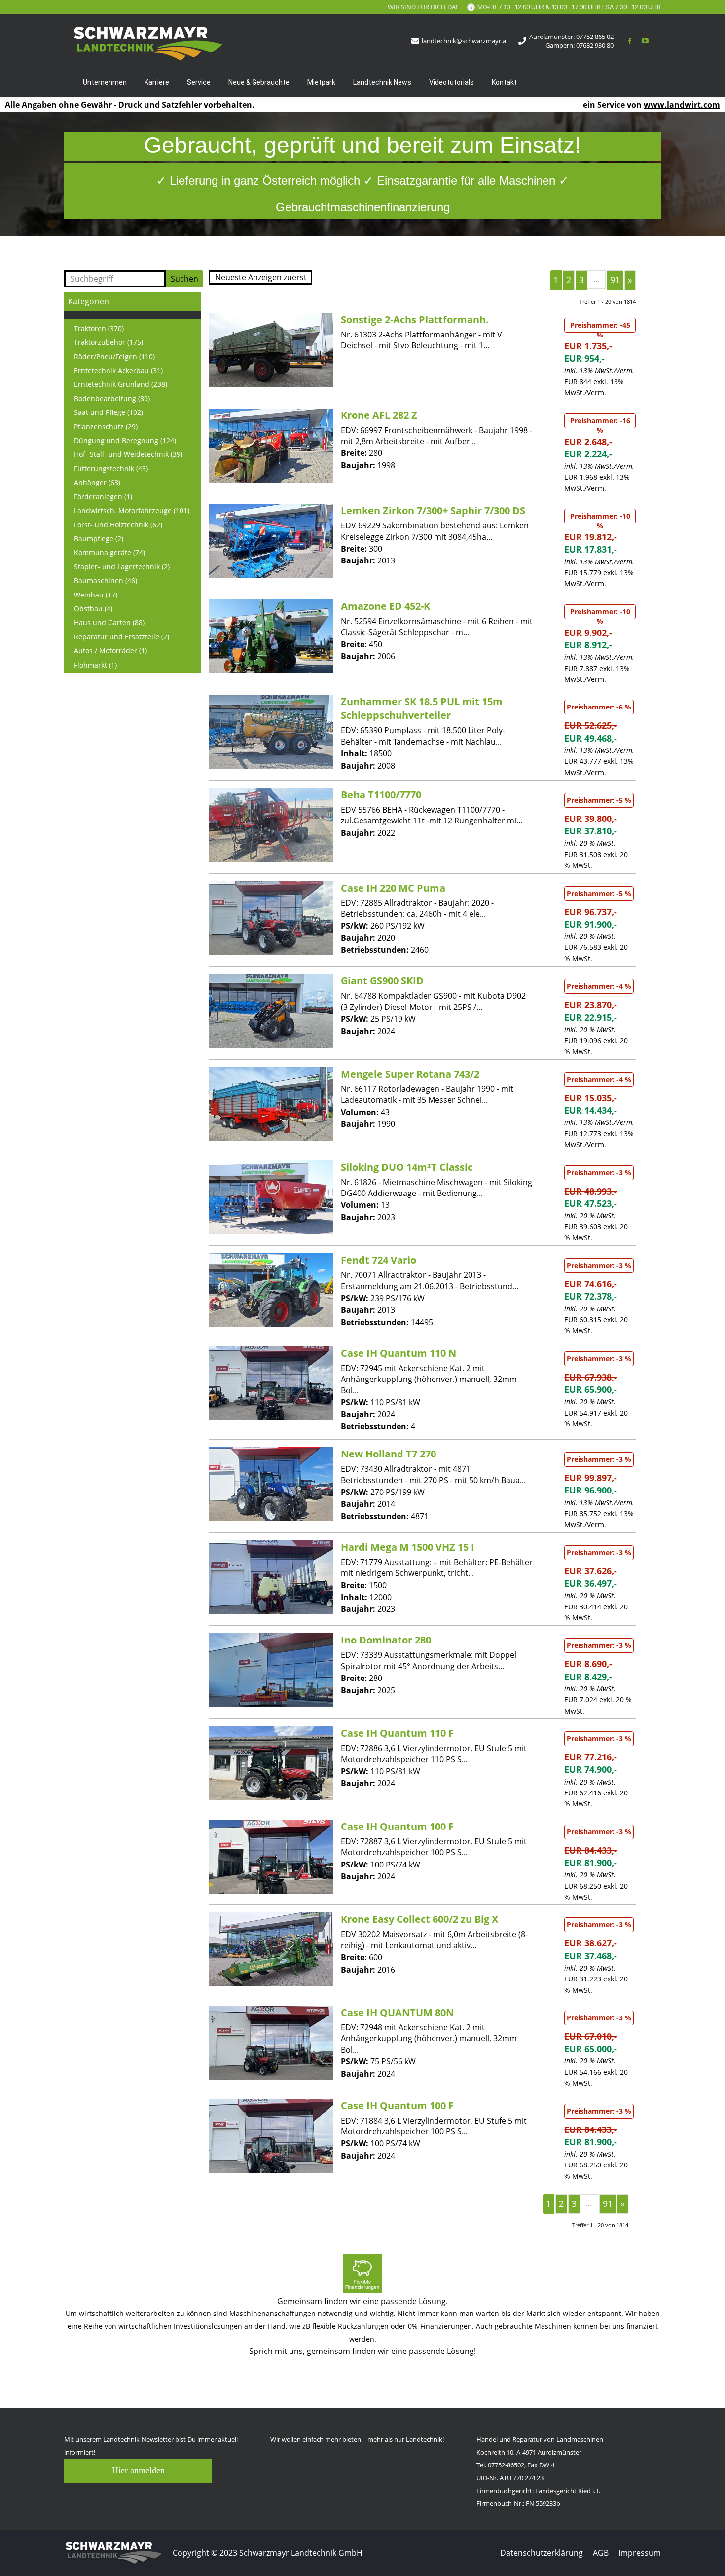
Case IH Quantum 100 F (397, 1826)
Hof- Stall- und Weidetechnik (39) (128, 454)
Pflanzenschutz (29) (106, 427)
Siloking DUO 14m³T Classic (407, 1167)
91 (615, 280)
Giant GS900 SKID (382, 981)
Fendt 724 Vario (379, 1260)
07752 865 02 (595, 37)
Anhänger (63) (97, 482)
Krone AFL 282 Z (379, 415)
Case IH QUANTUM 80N (397, 2012)
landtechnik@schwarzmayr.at (465, 41)
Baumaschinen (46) (106, 580)
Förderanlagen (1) (103, 497)
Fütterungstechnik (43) (111, 468)
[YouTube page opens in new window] (645, 41)
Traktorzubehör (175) (109, 342)
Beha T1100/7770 (381, 795)
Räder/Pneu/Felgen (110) (114, 356)
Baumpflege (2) (99, 539)
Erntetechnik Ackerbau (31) (118, 370)
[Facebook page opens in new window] (630, 41)
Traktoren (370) (99, 328)
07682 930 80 (595, 45)
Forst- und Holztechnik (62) (118, 525)
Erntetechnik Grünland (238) (121, 384)
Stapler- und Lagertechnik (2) (122, 567)
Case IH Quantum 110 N (399, 1353)
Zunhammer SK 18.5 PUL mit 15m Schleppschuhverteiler (422, 708)
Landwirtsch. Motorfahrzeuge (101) (132, 510)
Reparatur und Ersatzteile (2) (122, 637)
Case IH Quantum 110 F (397, 1733)
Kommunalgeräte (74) (109, 552)
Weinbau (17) (96, 595)
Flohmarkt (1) (95, 665)
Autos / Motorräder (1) (110, 651)
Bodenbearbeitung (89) (112, 398)
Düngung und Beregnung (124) (125, 440)
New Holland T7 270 (388, 1454)
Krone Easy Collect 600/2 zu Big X (419, 1919)
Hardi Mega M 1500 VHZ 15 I (408, 1547)
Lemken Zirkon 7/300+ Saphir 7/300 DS (433, 510)
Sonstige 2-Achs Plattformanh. (415, 319)
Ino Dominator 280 (386, 1640)
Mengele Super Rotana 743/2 (410, 1074)
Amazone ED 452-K (385, 606)
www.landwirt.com (682, 105)
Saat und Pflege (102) (109, 412)
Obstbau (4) (93, 609)
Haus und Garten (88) (109, 622)
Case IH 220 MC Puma (393, 888)
